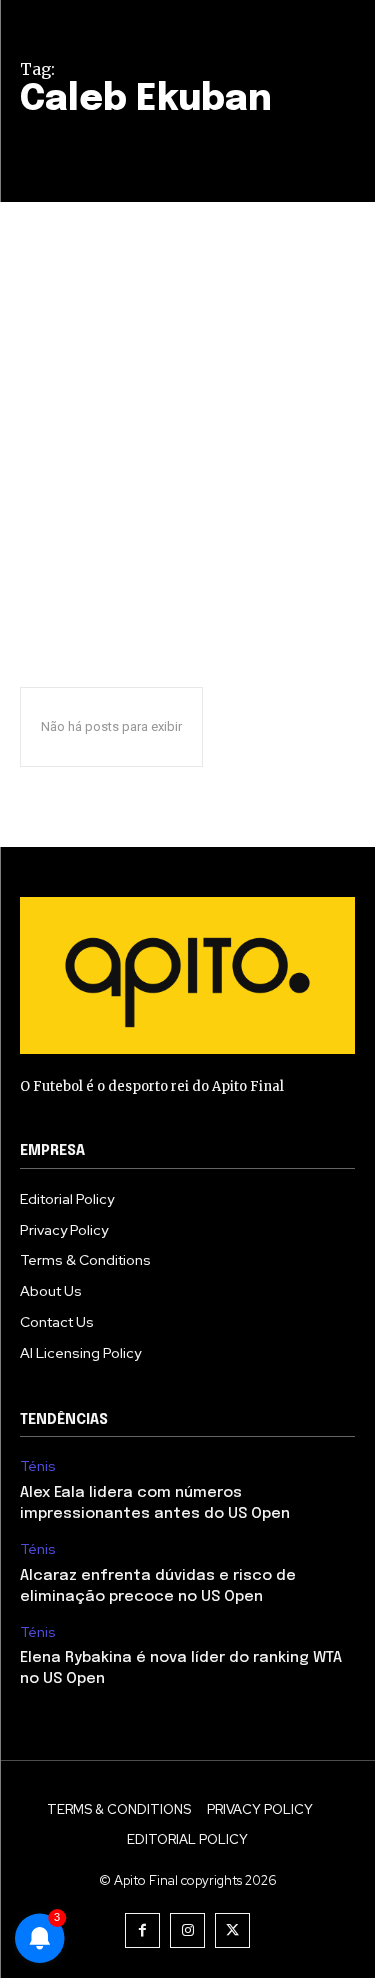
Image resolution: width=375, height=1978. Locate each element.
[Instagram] (187, 1930)
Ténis (38, 1466)
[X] (232, 1930)
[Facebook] (142, 1930)
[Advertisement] (187, 399)
